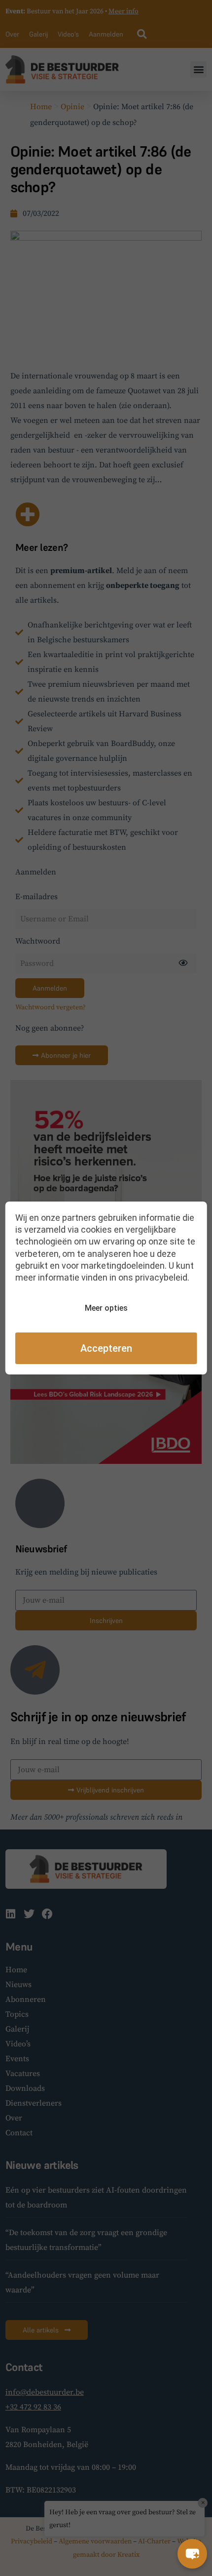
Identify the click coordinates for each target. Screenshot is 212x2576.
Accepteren (106, 1348)
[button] (192, 2554)
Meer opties (106, 1308)
